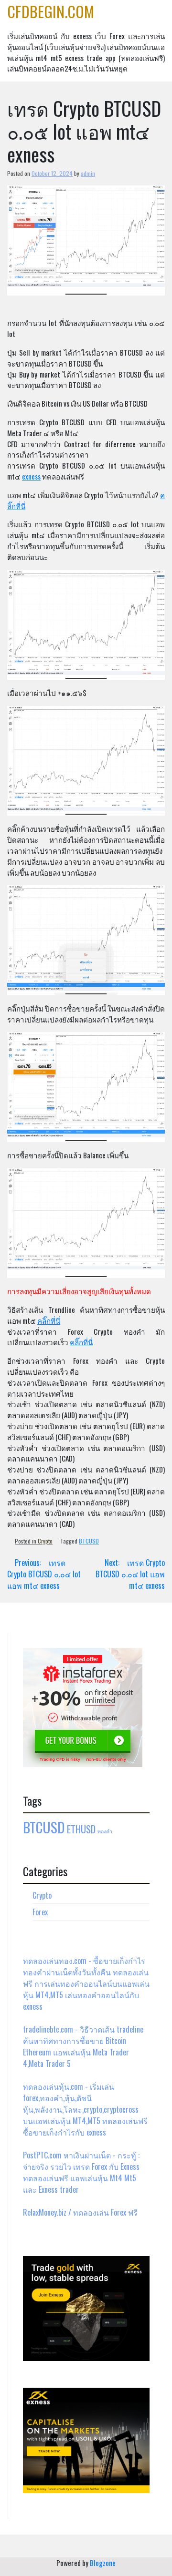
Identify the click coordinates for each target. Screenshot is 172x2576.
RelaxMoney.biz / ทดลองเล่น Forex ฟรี (80, 2212)
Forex (40, 1912)
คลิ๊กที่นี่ (49, 1320)
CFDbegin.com (51, 11)
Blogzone (103, 2563)
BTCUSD (89, 1541)
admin (88, 173)
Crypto (45, 1541)
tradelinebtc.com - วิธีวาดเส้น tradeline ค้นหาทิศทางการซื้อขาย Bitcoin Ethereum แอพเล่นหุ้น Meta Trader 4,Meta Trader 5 (83, 2046)
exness (31, 476)
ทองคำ (105, 1831)
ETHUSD (81, 1829)
